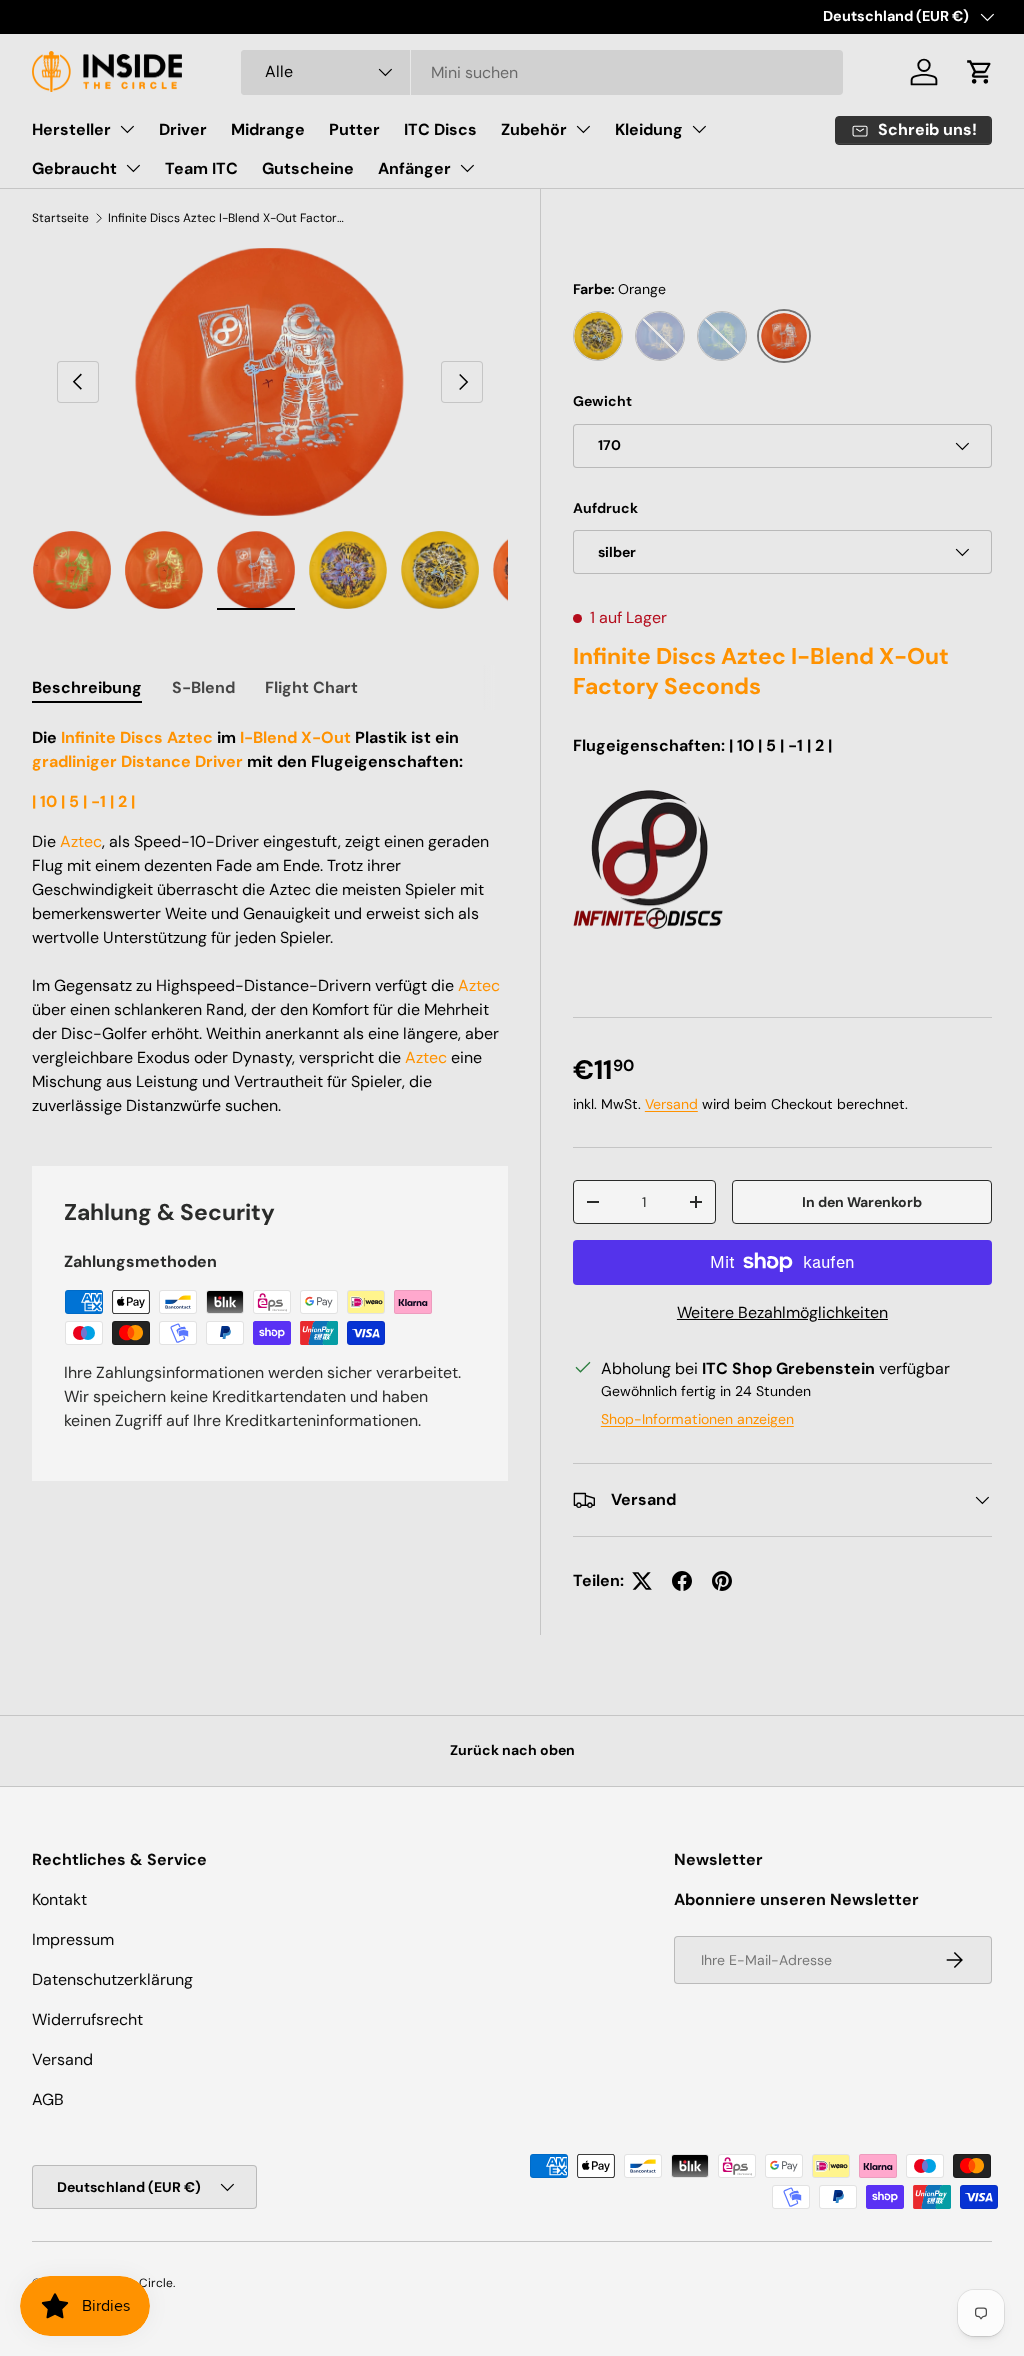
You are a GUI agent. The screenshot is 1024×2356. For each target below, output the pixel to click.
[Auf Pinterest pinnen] (722, 1581)
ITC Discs (440, 129)
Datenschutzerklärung (112, 1979)
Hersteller (71, 129)
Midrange (268, 129)
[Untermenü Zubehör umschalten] (583, 129)
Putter (354, 129)
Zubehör (534, 129)
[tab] (87, 687)
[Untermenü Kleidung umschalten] (699, 129)
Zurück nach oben (512, 1750)
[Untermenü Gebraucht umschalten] (133, 168)
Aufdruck (605, 508)
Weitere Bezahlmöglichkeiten (782, 1312)
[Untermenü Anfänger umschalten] (467, 168)
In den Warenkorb (862, 1202)
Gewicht (602, 401)
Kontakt (59, 1899)
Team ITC (201, 168)
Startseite (60, 218)
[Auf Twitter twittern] (642, 1581)
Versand (671, 1104)
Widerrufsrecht (87, 2019)
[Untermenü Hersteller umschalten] (127, 129)
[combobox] (542, 72)
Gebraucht (74, 168)
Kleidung (649, 129)
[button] (980, 72)
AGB (48, 2099)
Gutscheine (308, 168)
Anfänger (414, 168)
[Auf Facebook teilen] (682, 1581)
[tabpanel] (270, 922)
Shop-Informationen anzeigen (697, 1419)
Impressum (73, 1939)
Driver (183, 129)
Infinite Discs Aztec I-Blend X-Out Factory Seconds (228, 218)
